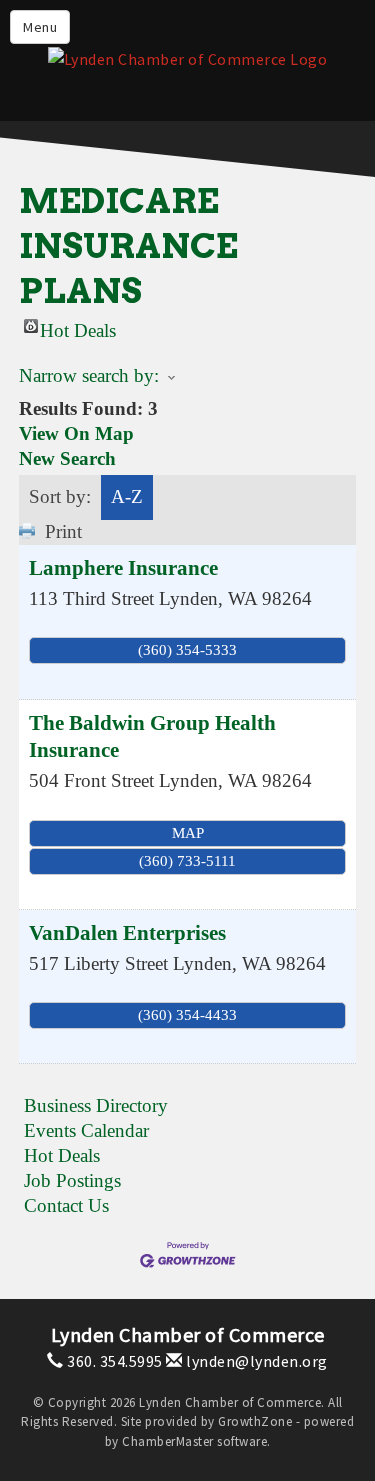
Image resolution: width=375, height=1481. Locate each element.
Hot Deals (78, 326)
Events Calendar (86, 1130)
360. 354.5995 (113, 1361)
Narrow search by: (89, 375)
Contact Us (66, 1205)
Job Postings (72, 1180)
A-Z (127, 496)
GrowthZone (255, 1421)
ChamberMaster (168, 1441)
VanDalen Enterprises (127, 933)
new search (67, 458)
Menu (40, 27)
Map (188, 832)
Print (63, 531)
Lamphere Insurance (123, 568)
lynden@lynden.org (255, 1361)
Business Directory (96, 1105)
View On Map (76, 433)
